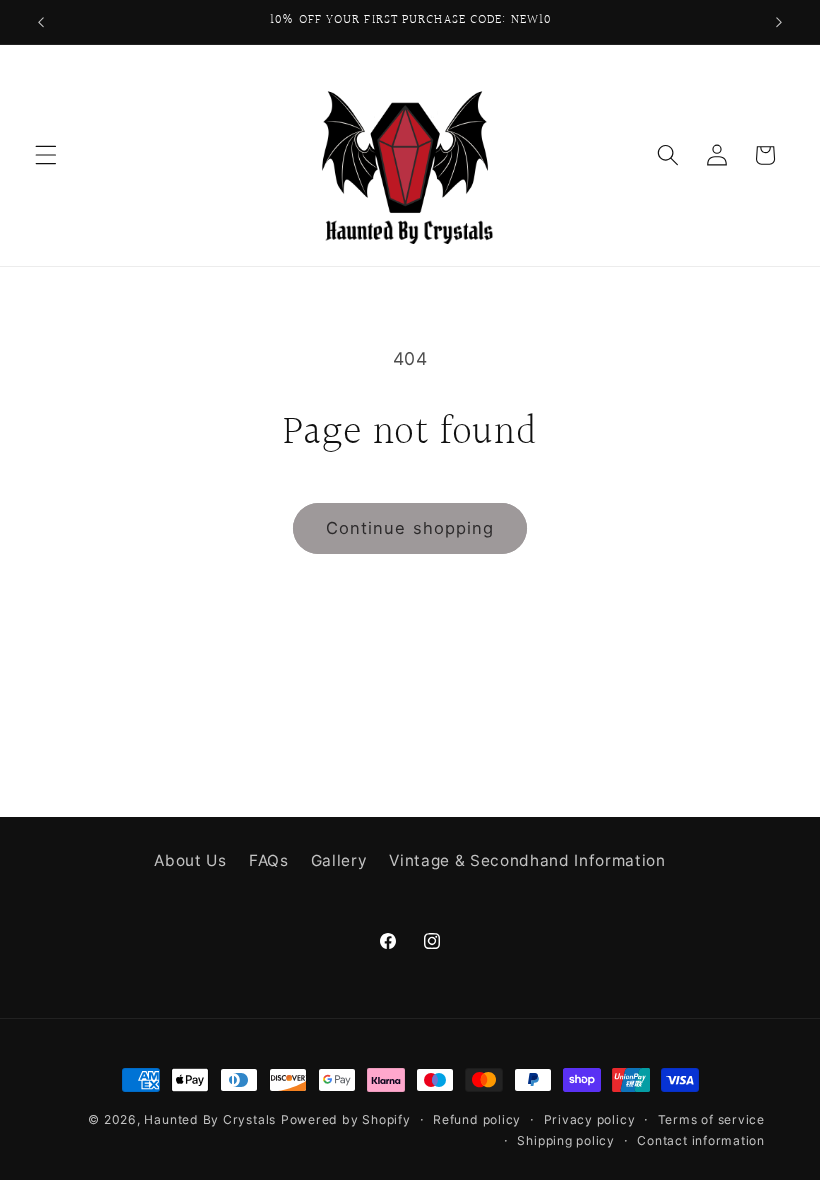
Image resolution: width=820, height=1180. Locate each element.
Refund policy (477, 1119)
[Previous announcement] (41, 22)
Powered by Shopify (346, 1119)
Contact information (701, 1140)
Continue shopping (410, 528)
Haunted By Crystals (210, 1119)
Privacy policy (590, 1119)
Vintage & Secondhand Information (527, 860)
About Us (190, 860)
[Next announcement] (779, 22)
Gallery (339, 860)
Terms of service (711, 1119)
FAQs (269, 860)
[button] (46, 155)
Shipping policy (566, 1140)
